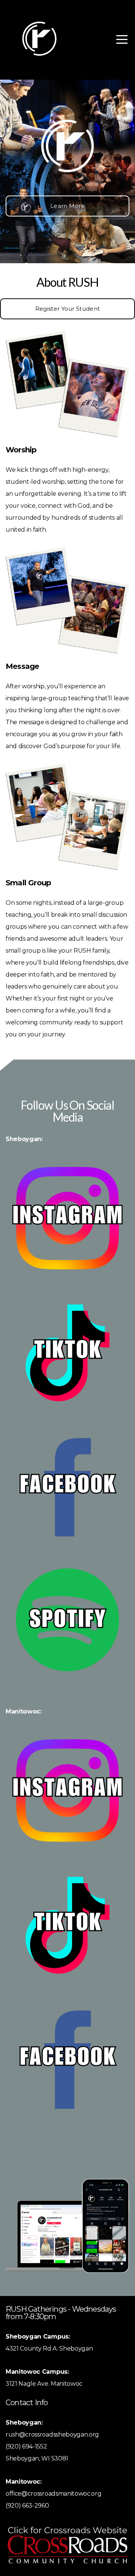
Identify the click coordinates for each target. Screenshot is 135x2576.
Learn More (67, 206)
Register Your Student (67, 309)
